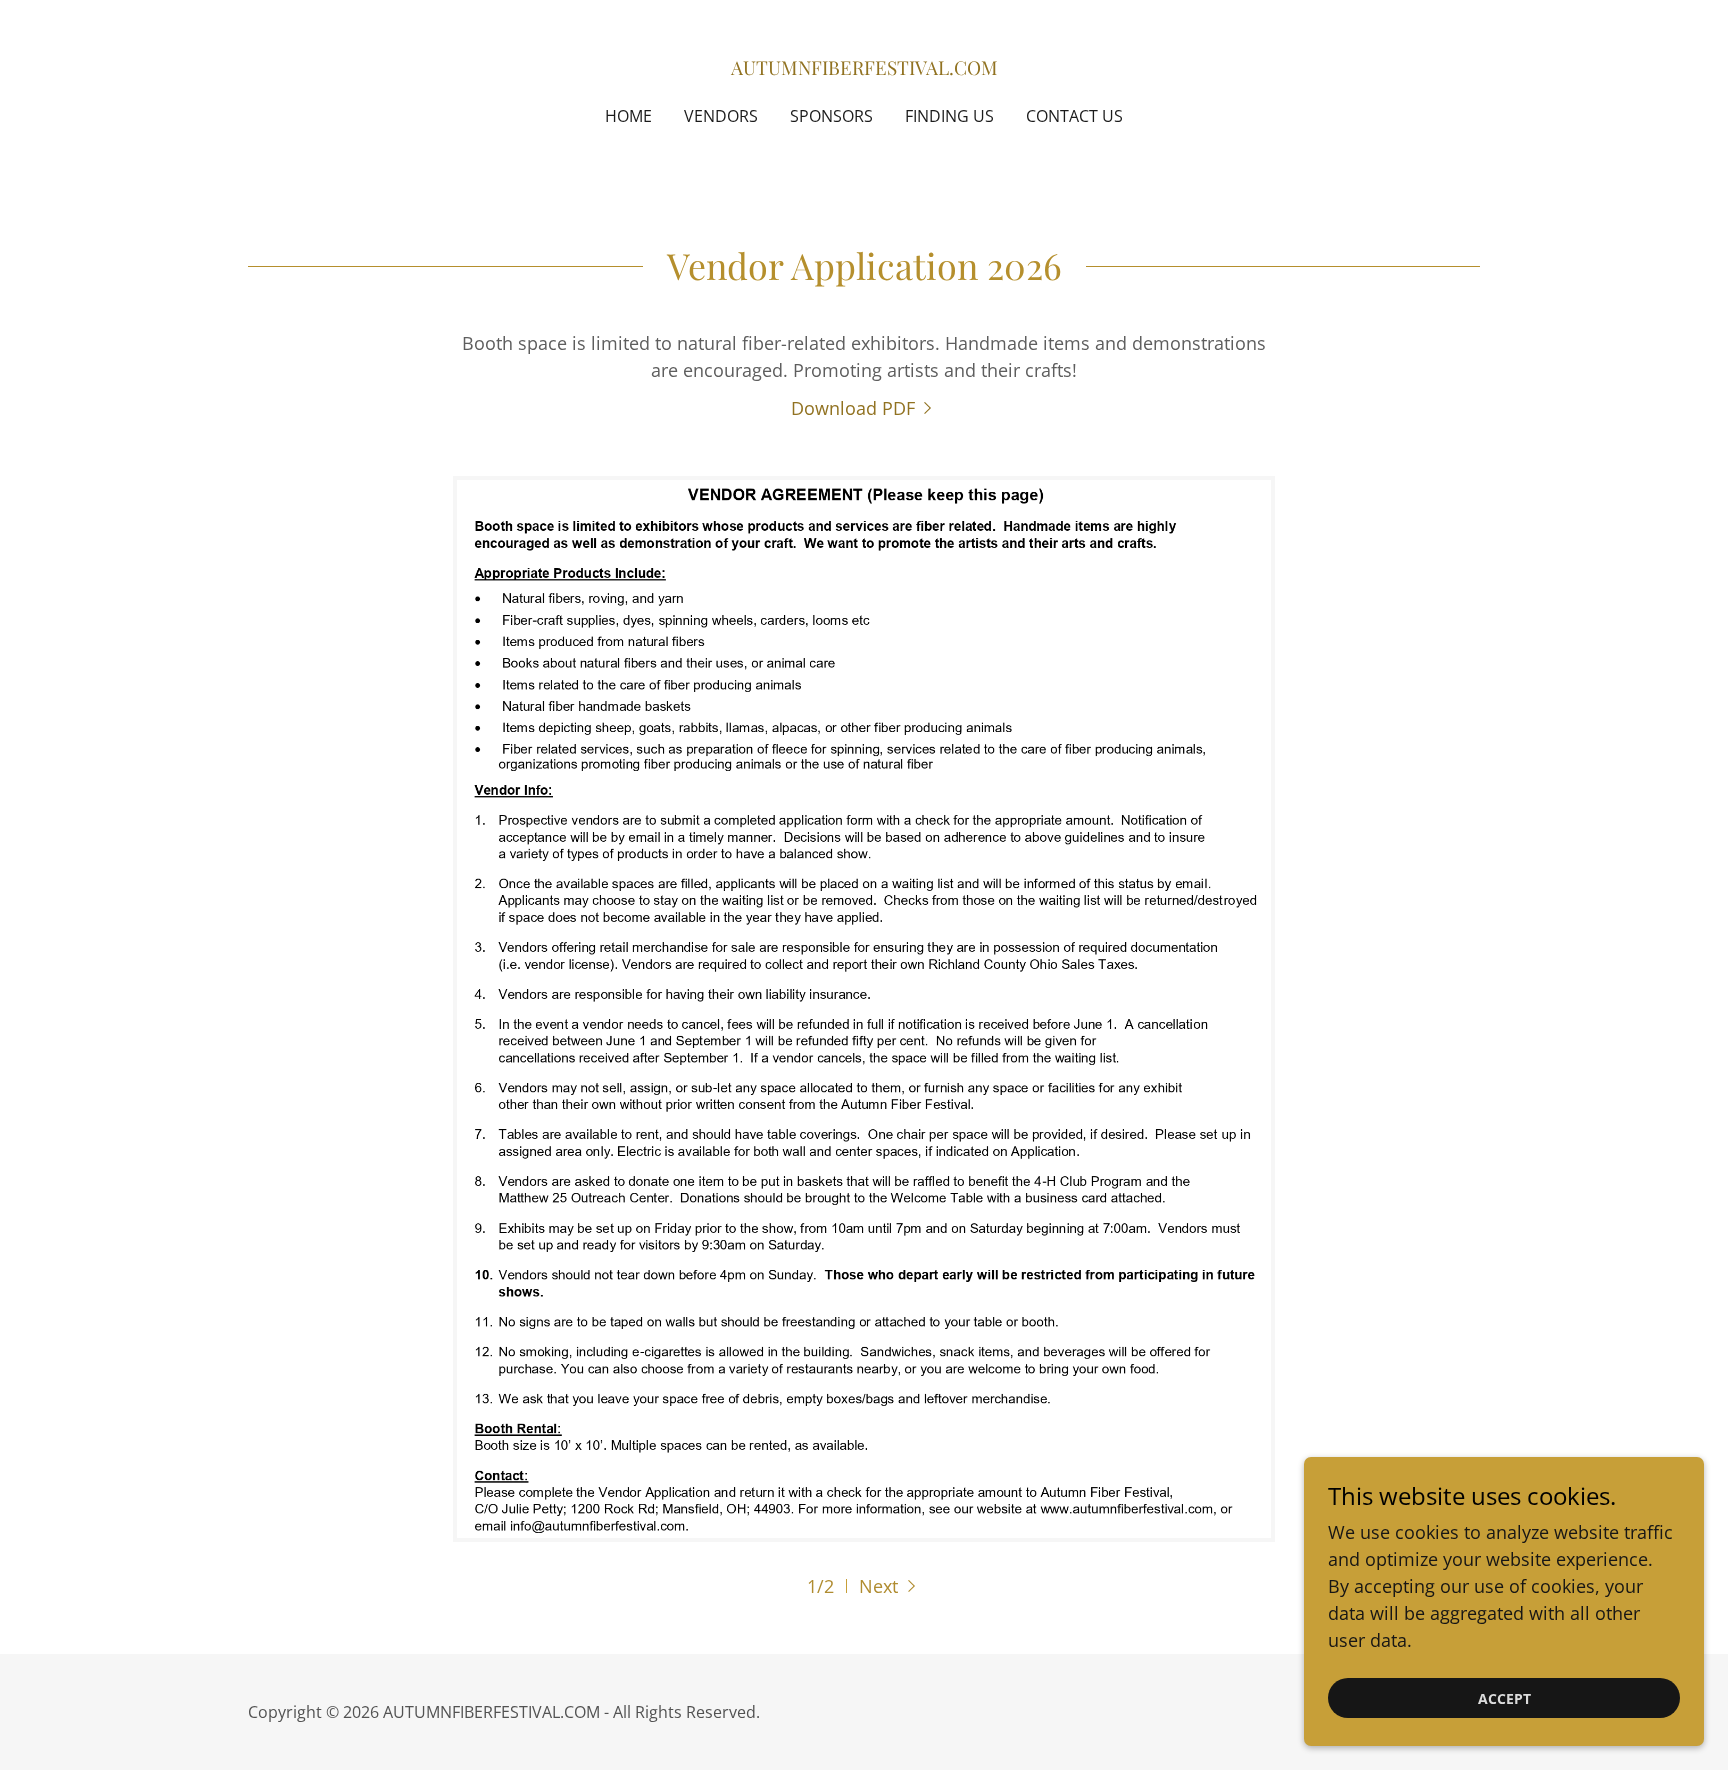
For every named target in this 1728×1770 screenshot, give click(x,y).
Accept (1504, 1698)
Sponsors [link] (831, 116)
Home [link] (628, 116)
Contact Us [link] (1074, 116)
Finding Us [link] (949, 116)
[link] (864, 68)
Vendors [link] (721, 116)
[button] (890, 1586)
